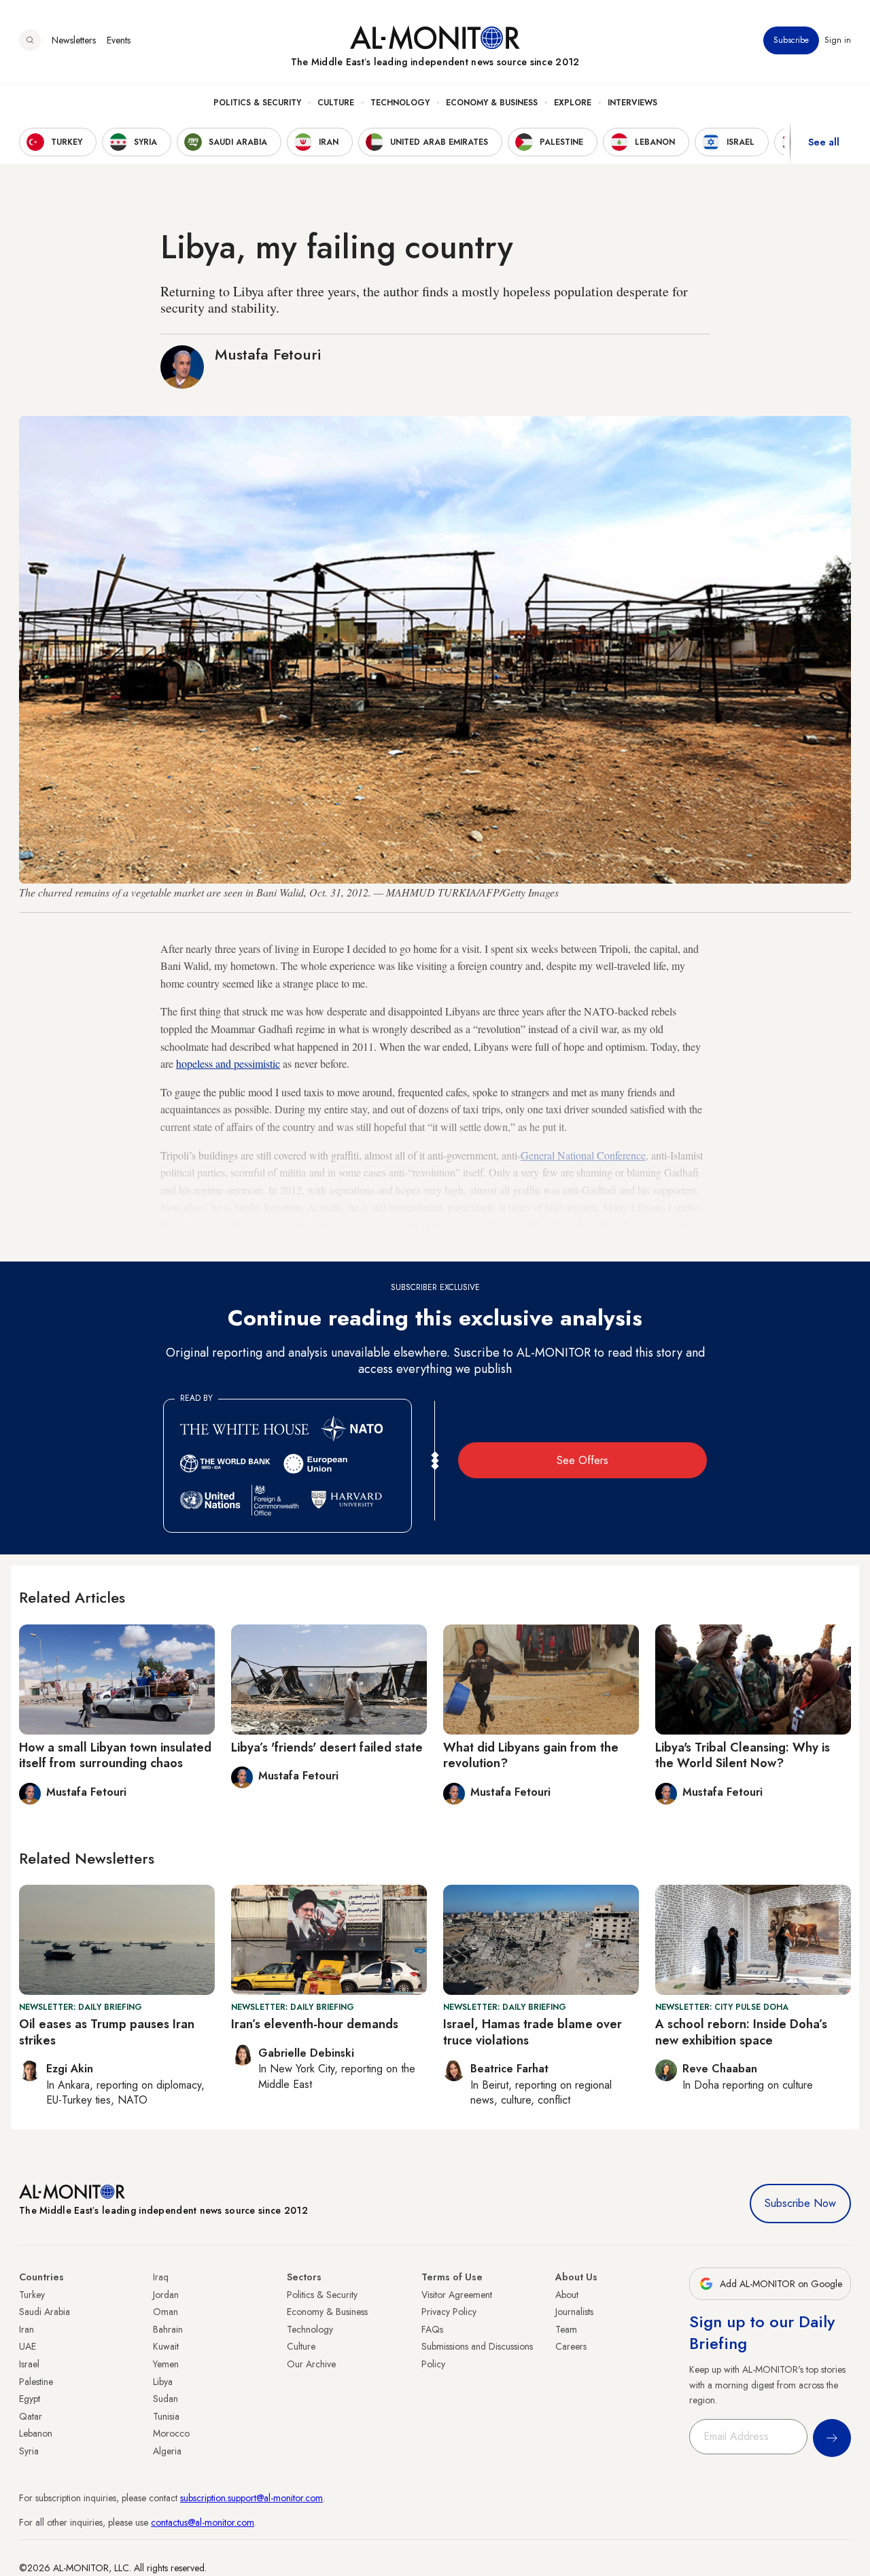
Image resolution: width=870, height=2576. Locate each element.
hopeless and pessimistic (228, 1063)
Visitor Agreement (457, 2295)
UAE (28, 2346)
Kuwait (166, 2346)
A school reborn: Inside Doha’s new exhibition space (741, 2032)
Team (566, 2329)
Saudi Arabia (45, 2312)
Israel (29, 2364)
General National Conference (583, 1155)
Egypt (30, 2399)
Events (119, 40)
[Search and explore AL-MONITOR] (30, 40)
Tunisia (166, 2416)
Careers (571, 2346)
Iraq (161, 2277)
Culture (336, 103)
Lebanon (36, 2433)
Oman (166, 2312)
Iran (27, 2329)
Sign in (838, 40)
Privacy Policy (449, 2312)
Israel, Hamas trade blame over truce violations (533, 2032)
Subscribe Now (800, 2203)
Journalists (574, 2312)
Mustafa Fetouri (268, 354)
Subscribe (791, 40)
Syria (29, 2451)
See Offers (582, 1460)
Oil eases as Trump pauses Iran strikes (107, 2032)
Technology (400, 103)
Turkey (32, 2295)
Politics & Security (257, 103)
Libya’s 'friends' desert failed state (327, 1747)
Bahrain (168, 2329)
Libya (163, 2382)
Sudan (166, 2399)
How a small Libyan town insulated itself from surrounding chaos (115, 1755)
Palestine (36, 2382)
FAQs (432, 2329)
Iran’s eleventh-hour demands (315, 2024)
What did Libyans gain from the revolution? (531, 1755)
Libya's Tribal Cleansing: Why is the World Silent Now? (743, 1755)
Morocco (171, 2433)
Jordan (166, 2295)
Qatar (31, 2416)
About (567, 2295)
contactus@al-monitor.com (203, 2522)
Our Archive (311, 2364)
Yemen (166, 2364)
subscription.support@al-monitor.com (251, 2498)
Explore (573, 103)
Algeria (167, 2451)
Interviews (632, 103)
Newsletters (74, 40)
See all (824, 142)
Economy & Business (492, 103)
